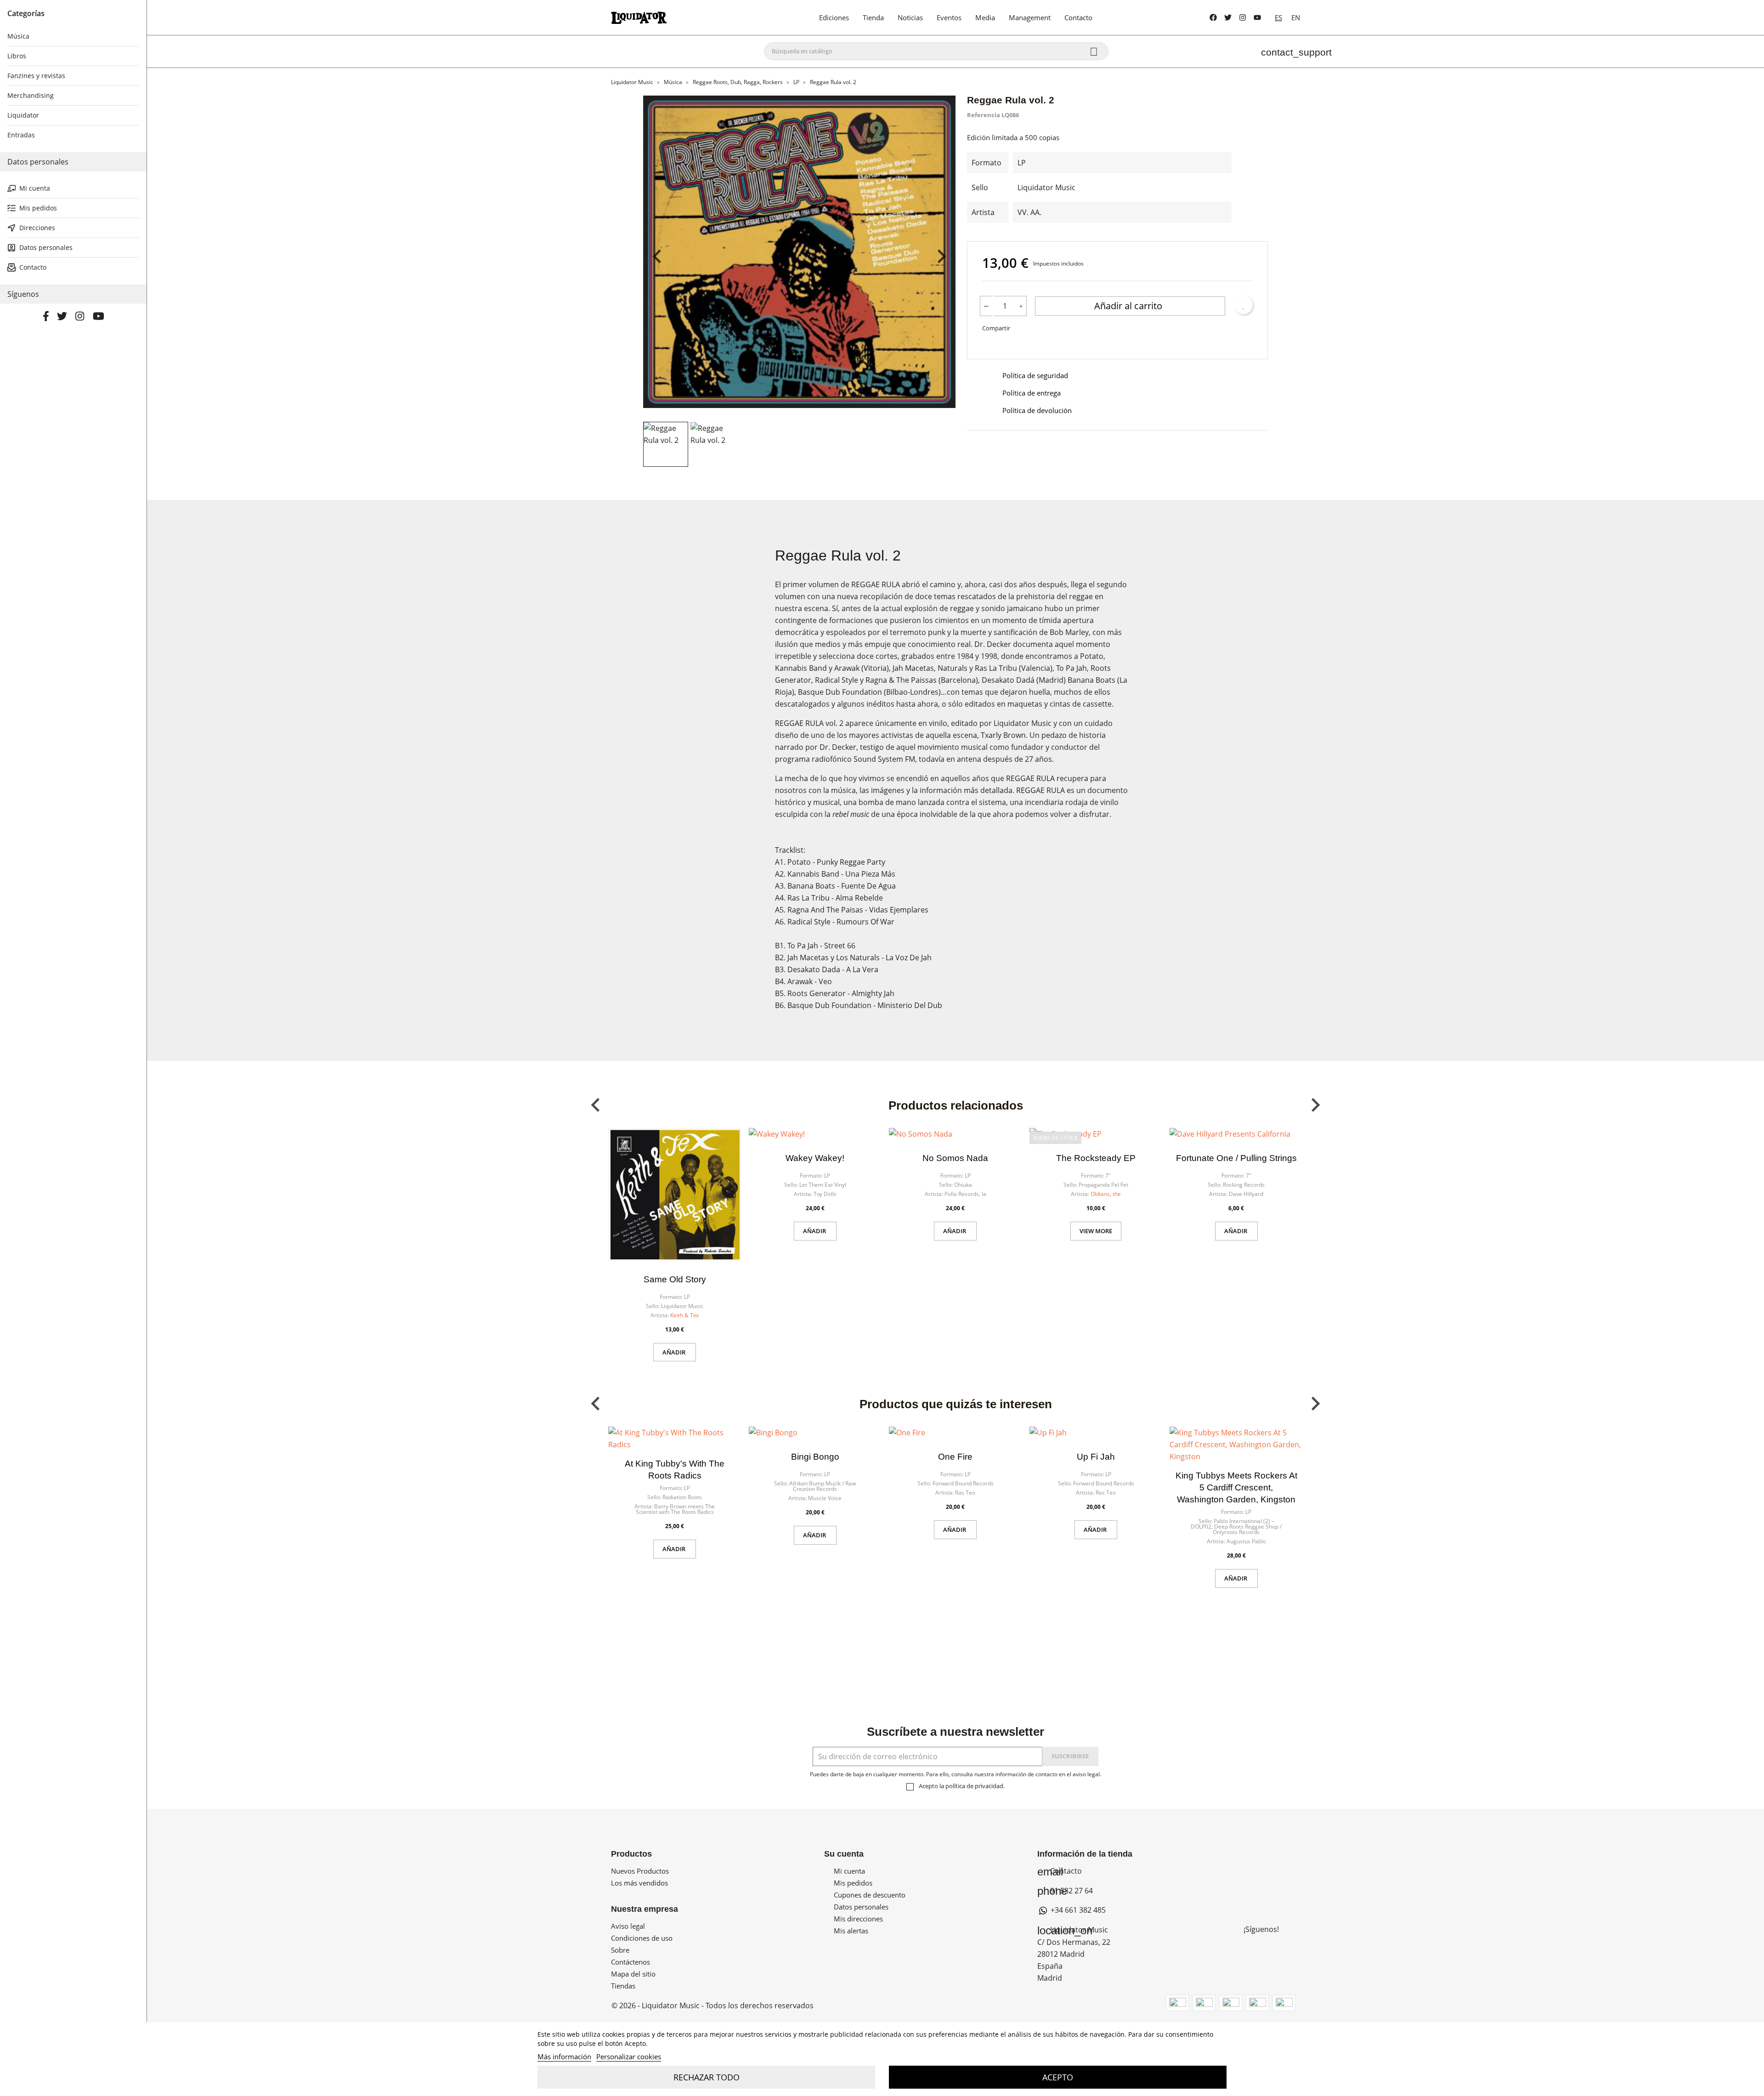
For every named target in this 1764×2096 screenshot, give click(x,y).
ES (1278, 17)
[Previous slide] (658, 256)
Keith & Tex (684, 1315)
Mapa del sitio (633, 1974)
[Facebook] (1213, 17)
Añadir (675, 1352)
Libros (17, 56)
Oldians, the (1106, 1194)
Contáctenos (630, 1962)
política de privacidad (974, 1786)
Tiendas (623, 1986)
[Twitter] (1228, 17)
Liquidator (23, 115)
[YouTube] (1257, 17)
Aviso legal (628, 1926)
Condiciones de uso (642, 1938)
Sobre (620, 1950)
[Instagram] (1243, 17)
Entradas (21, 135)
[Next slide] (941, 256)
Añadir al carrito (1129, 306)
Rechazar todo (707, 2077)
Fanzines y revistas (36, 76)
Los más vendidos (639, 1883)
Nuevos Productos (640, 1871)
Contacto (1060, 1871)
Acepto (1058, 2077)
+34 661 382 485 (1077, 1910)
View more (1096, 1231)
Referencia (984, 115)
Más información (564, 2056)
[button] (666, 444)
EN (1296, 17)
